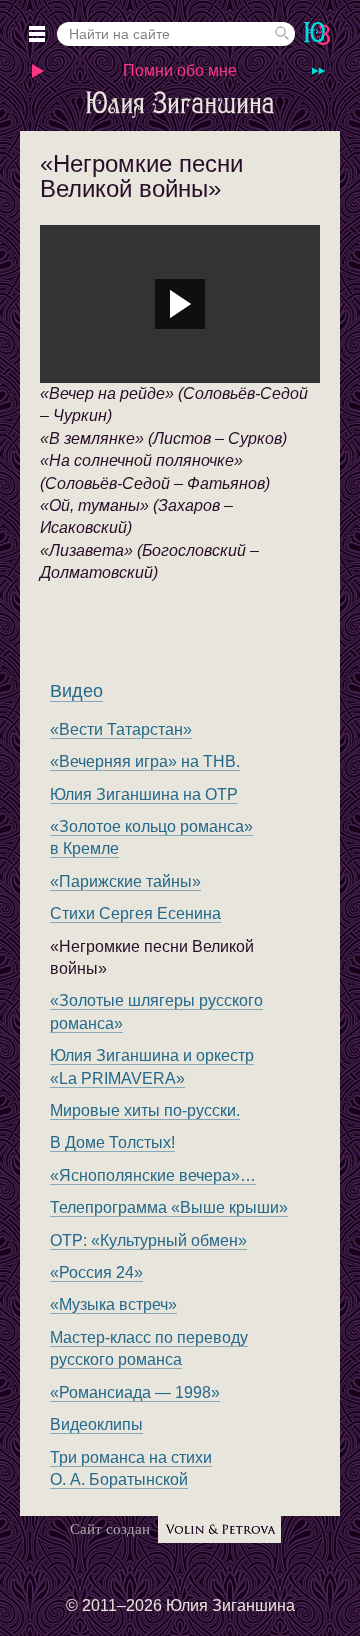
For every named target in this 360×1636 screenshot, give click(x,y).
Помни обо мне (180, 70)
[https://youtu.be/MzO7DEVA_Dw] (180, 304)
